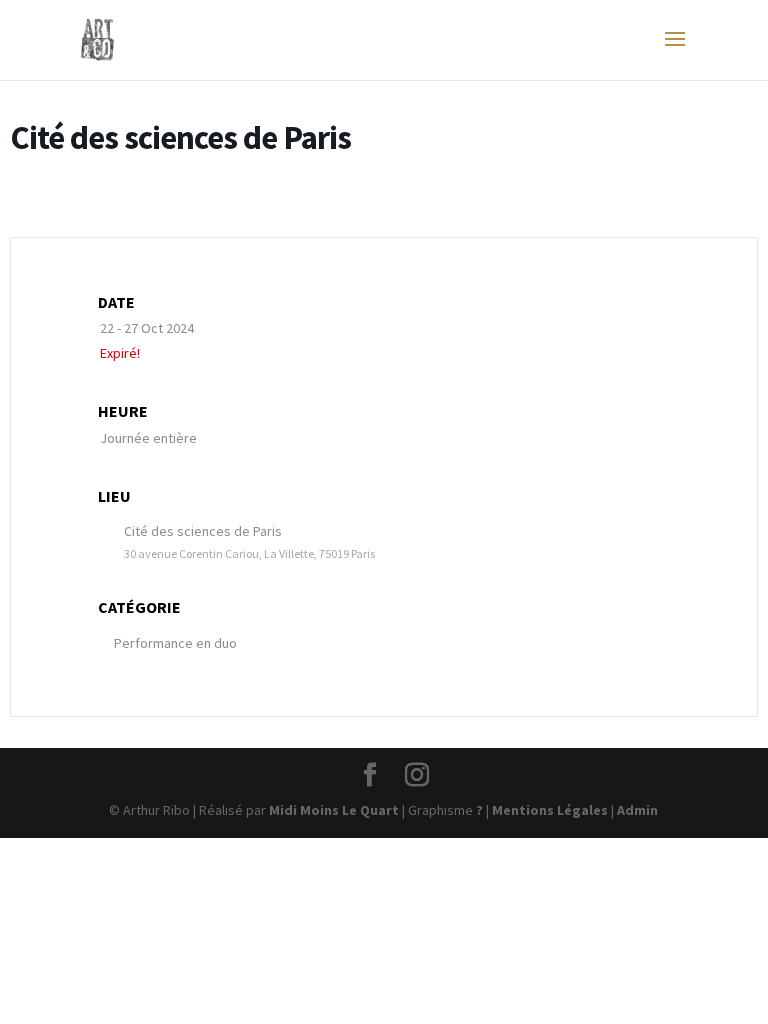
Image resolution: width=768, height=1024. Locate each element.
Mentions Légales (550, 810)
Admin (637, 810)
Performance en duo (175, 643)
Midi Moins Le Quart (334, 810)
